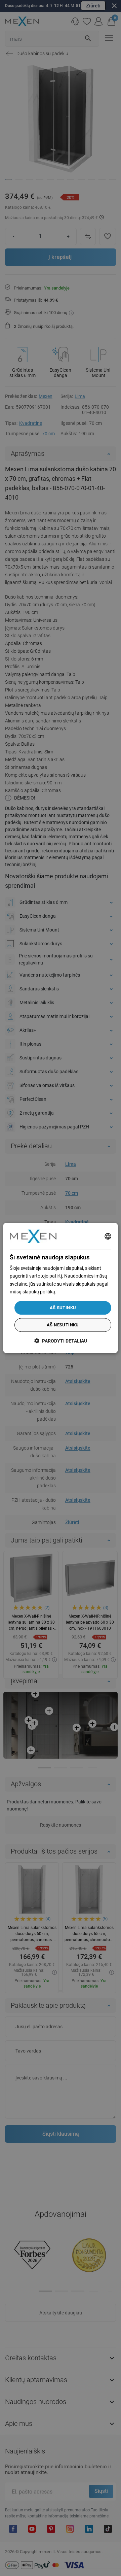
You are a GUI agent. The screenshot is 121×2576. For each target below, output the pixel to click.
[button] (61, 1341)
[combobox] (108, 1236)
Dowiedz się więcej (77, 1292)
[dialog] (61, 1288)
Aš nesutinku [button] (63, 1325)
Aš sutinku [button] (63, 1308)
